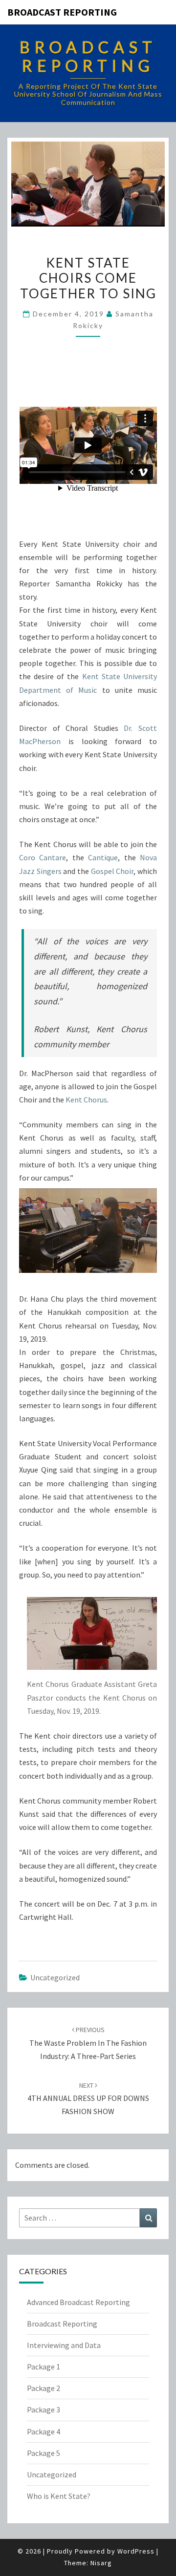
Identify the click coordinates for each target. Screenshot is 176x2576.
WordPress (136, 2551)
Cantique (103, 857)
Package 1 (44, 2367)
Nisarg (101, 2563)
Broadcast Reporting (62, 12)
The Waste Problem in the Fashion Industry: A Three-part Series (88, 2043)
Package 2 (44, 2388)
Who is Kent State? (59, 2496)
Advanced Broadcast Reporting (78, 2302)
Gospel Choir (112, 871)
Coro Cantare (43, 857)
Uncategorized (55, 1977)
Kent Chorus (86, 1100)
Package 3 (44, 2410)
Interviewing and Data (64, 2345)
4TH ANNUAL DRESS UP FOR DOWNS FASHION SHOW (88, 2098)
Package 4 (44, 2431)
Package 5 (44, 2453)
